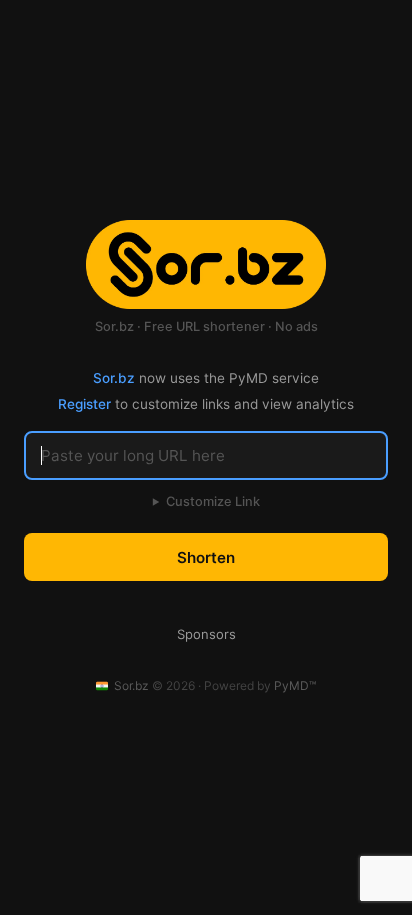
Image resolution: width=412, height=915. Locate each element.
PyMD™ (295, 685)
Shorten (206, 557)
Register (84, 404)
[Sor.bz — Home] (206, 265)
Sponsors (206, 634)
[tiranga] (103, 686)
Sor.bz (114, 378)
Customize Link (206, 501)
